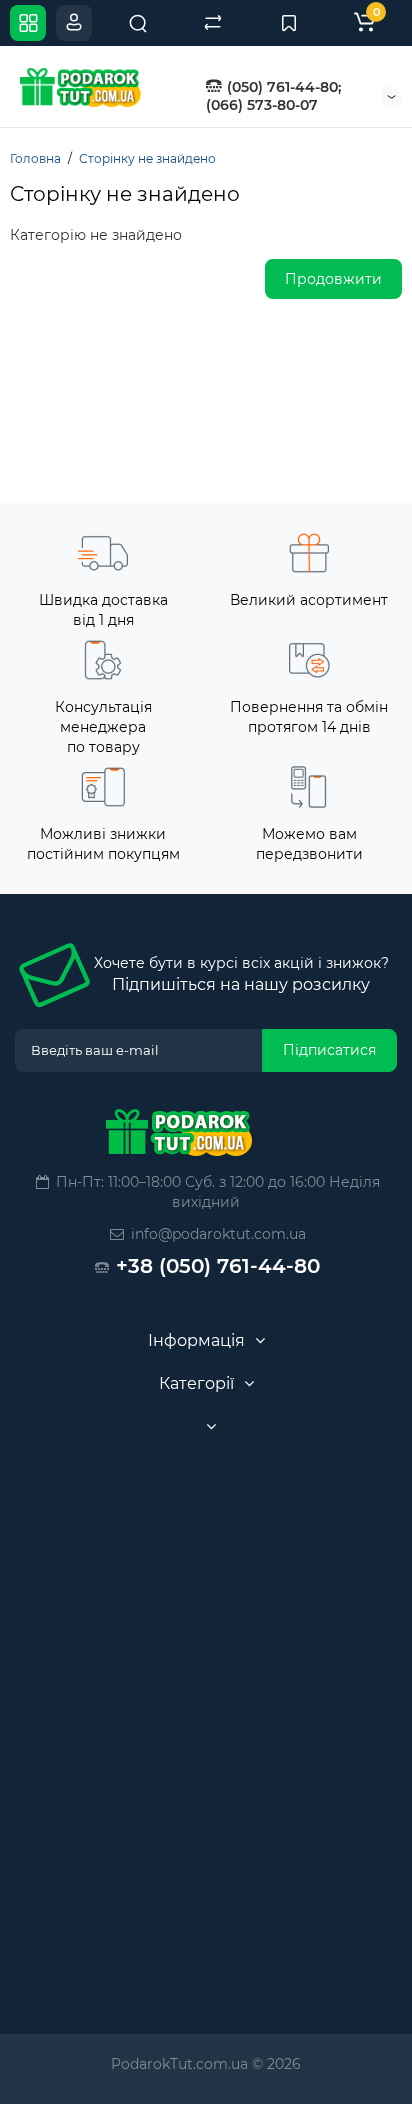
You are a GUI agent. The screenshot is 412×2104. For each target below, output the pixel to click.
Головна (35, 158)
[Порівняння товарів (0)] (213, 23)
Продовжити (333, 279)
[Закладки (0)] (289, 23)
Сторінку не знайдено (147, 158)
